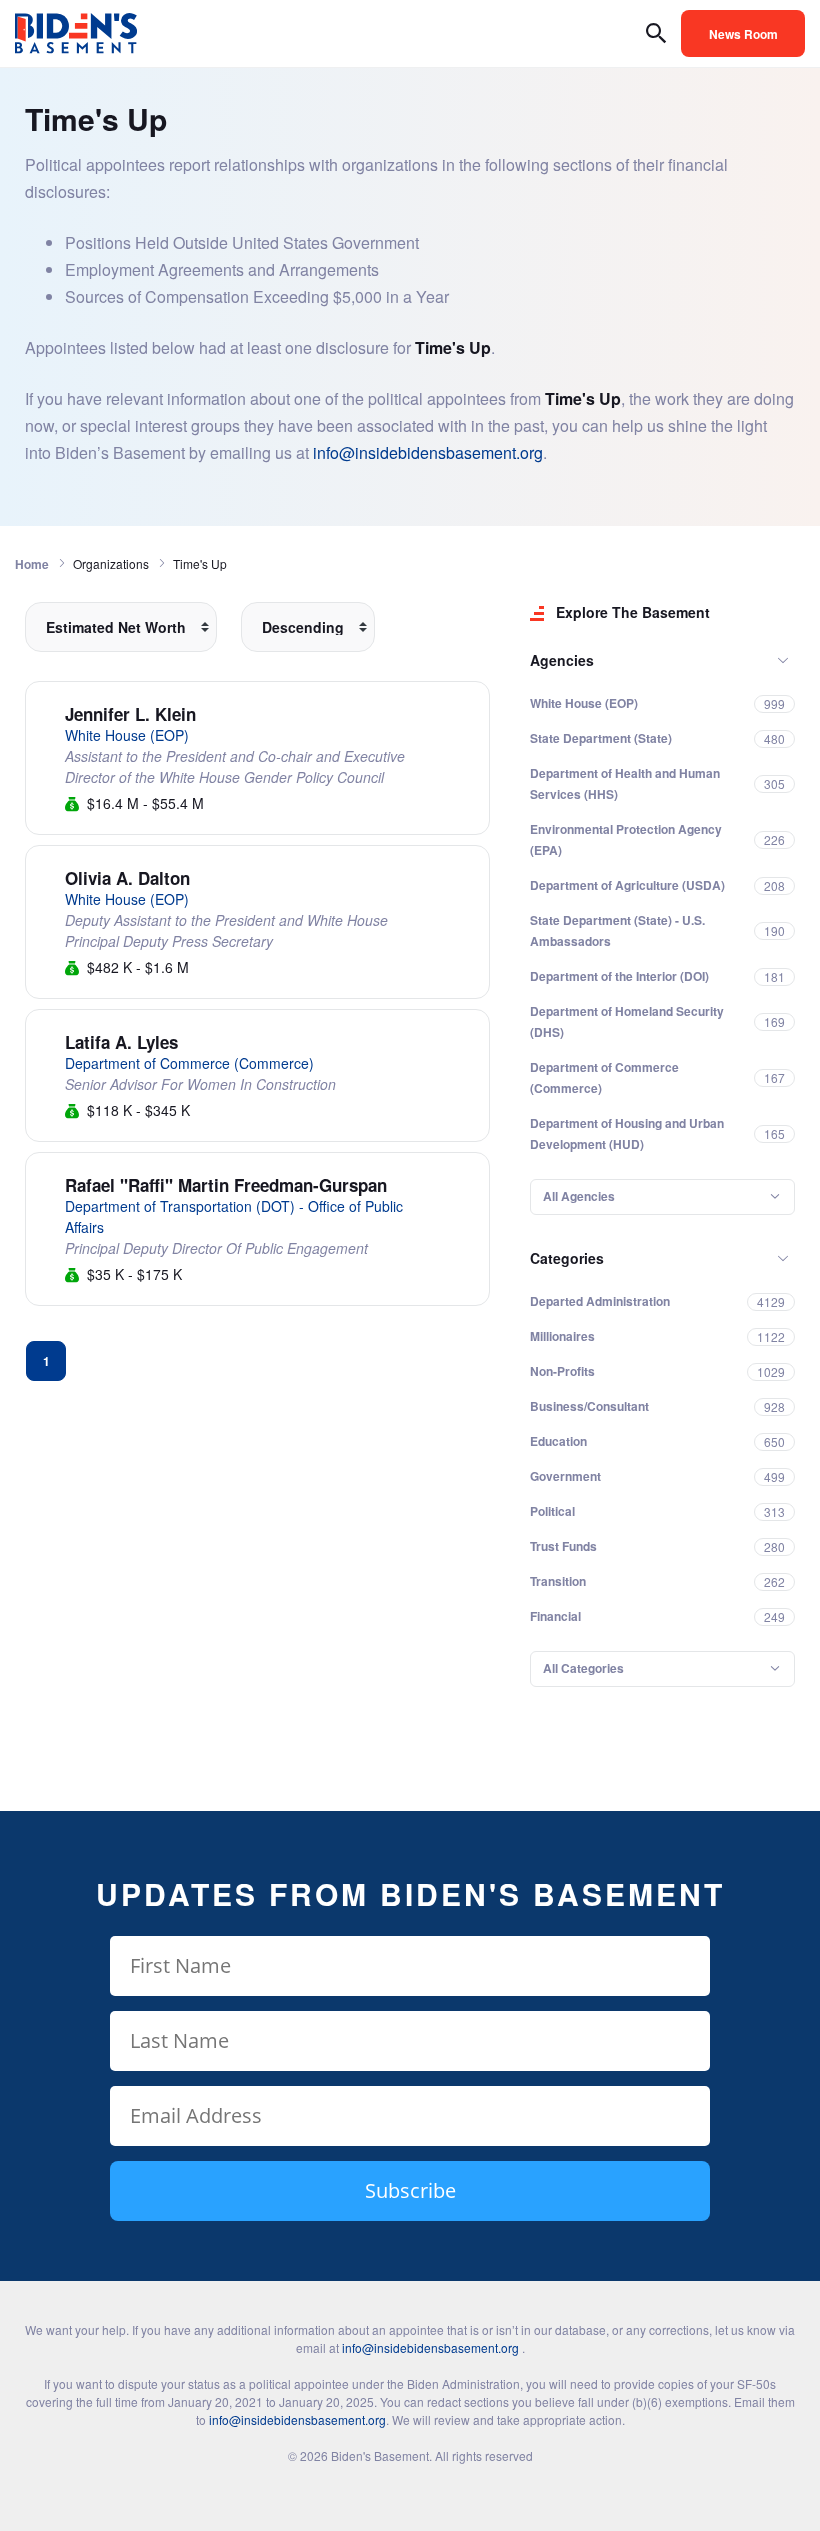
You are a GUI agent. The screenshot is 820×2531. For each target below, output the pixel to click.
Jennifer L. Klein (130, 714)
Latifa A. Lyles (121, 1042)
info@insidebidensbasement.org (428, 452)
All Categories (583, 1668)
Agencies (562, 660)
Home (32, 564)
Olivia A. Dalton (127, 878)
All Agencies (579, 1196)
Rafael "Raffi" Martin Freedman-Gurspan (226, 1185)
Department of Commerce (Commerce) (189, 1063)
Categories (567, 1258)
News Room (743, 34)
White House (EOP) (127, 735)
